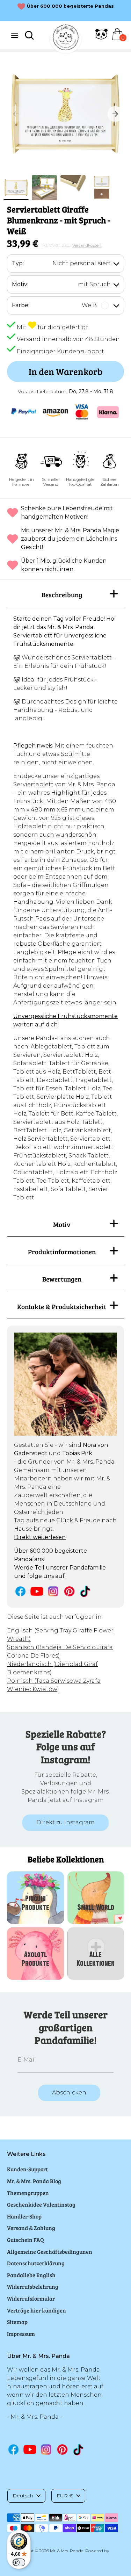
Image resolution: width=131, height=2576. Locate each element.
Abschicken (69, 2092)
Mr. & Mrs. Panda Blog (34, 2181)
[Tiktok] (86, 1591)
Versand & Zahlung (31, 2228)
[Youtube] (37, 1591)
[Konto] (101, 38)
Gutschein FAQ (26, 2240)
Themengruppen (28, 2193)
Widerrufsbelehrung (33, 2286)
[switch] (19, 2562)
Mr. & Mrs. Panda (67, 2551)
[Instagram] (53, 1591)
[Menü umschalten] (15, 35)
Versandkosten (87, 245)
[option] (65, 114)
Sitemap (17, 2322)
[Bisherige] (16, 114)
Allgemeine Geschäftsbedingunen (50, 2252)
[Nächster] (115, 114)
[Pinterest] (69, 1591)
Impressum (21, 2334)
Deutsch (23, 2496)
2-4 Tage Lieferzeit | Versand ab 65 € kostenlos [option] (71, 10)
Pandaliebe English (31, 2275)
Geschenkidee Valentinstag (41, 2204)
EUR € (65, 2496)
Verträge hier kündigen (37, 2310)
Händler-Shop (24, 2216)
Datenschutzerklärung (36, 2263)
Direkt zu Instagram (65, 1822)
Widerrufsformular (31, 2298)
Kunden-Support (27, 2169)
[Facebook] (20, 1591)
